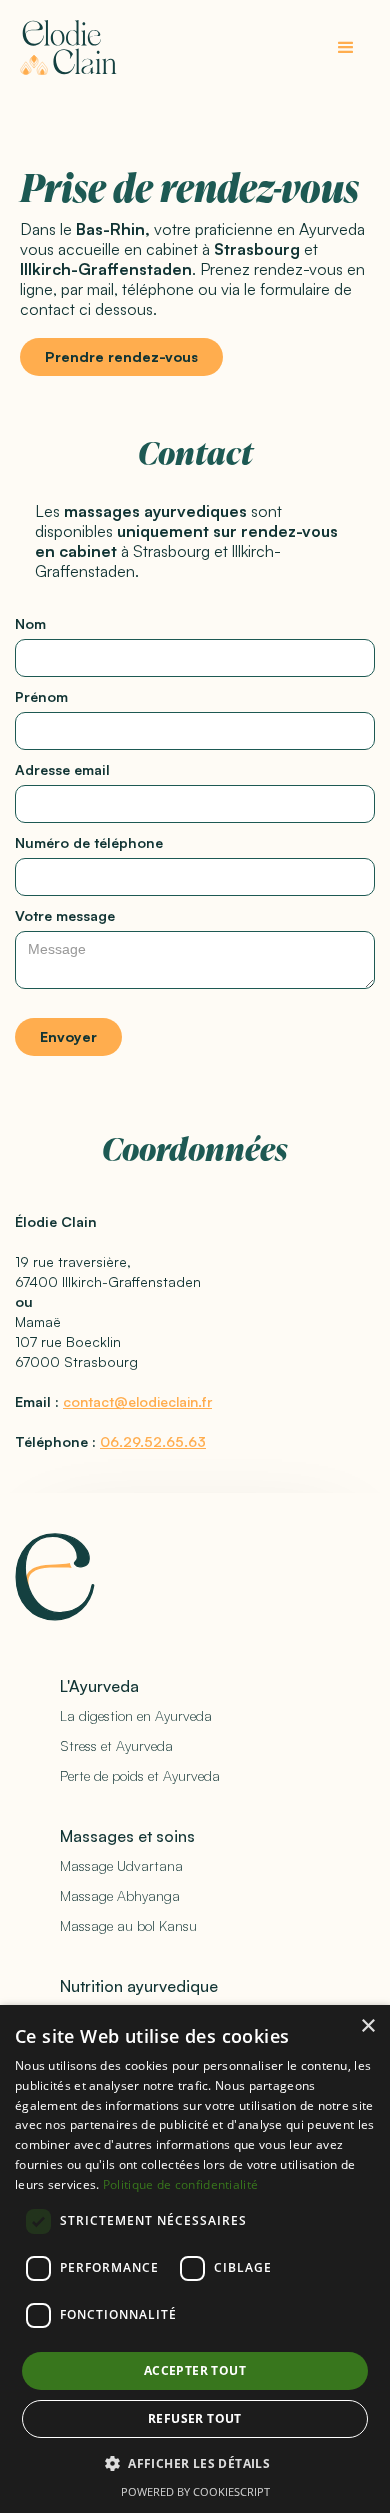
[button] (346, 48)
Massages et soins (127, 1836)
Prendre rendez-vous (121, 356)
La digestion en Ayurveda (136, 1715)
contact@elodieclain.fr (137, 1401)
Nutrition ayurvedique (139, 1986)
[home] (68, 47)
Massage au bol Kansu (128, 1925)
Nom (30, 623)
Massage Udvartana (121, 1865)
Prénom (41, 696)
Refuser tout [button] (195, 2418)
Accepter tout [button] (195, 2370)
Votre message (65, 915)
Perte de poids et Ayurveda (140, 1775)
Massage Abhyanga (120, 1895)
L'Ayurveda (99, 1686)
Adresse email (62, 769)
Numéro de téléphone (89, 842)
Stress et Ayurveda (116, 1745)
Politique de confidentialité (180, 2184)
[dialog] (195, 2259)
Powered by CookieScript (195, 2491)
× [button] (367, 2026)
